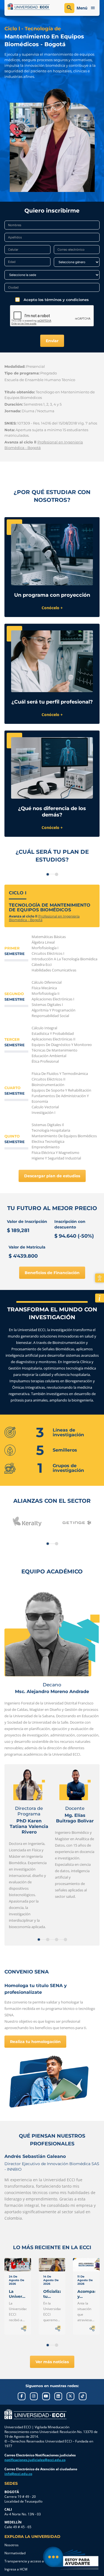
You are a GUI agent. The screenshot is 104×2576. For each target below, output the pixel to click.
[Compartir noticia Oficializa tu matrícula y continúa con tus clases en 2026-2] (58, 2328)
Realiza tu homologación (35, 2042)
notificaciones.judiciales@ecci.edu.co (35, 2460)
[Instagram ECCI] (34, 2396)
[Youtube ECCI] (46, 2396)
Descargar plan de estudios (52, 1176)
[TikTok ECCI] (83, 2396)
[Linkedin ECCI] (58, 2396)
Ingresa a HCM (16, 2569)
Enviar (52, 341)
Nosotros (12, 2545)
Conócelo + (52, 608)
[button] (48, 1544)
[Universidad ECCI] (29, 7)
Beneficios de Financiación (52, 1273)
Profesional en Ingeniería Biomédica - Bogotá (44, 918)
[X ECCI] (70, 2396)
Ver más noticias (52, 2362)
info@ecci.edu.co (18, 2474)
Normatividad (15, 2553)
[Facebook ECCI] (22, 2396)
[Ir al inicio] (35, 2414)
